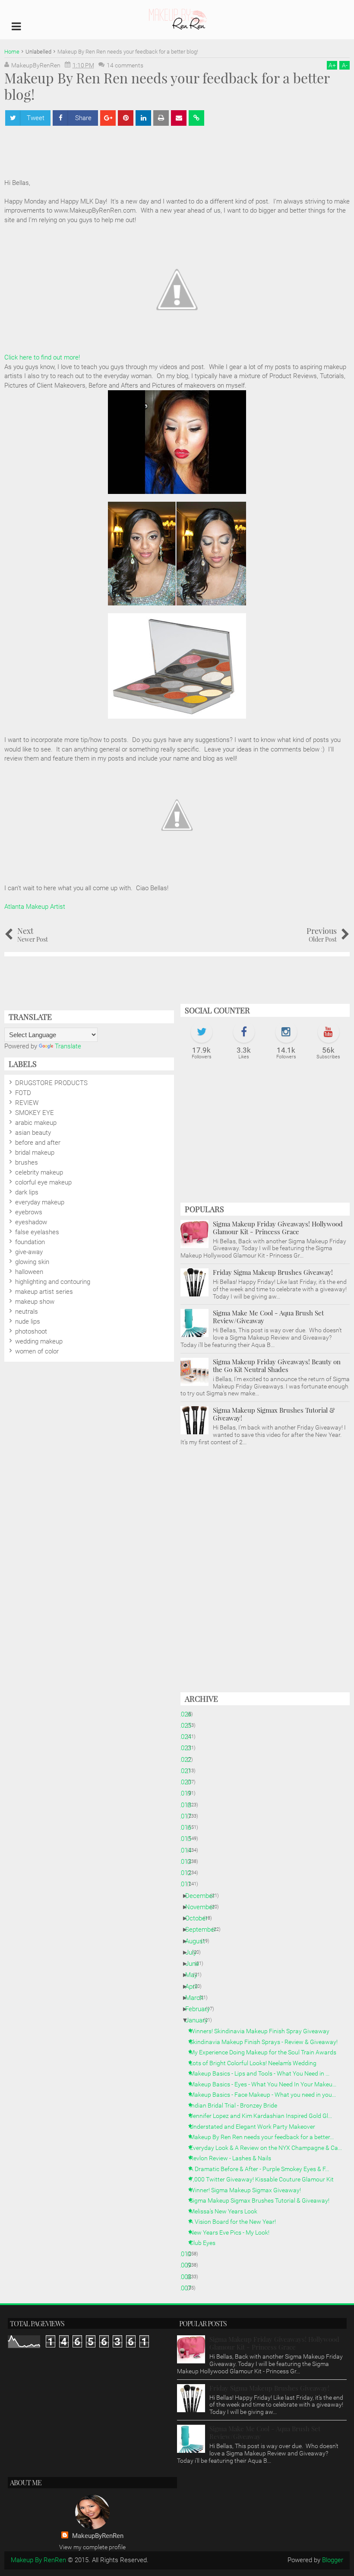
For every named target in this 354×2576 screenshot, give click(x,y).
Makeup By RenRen (38, 2560)
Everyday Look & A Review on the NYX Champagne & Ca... (269, 2148)
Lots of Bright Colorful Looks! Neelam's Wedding (256, 2063)
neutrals (27, 1312)
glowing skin (32, 1262)
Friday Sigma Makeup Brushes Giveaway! (273, 1272)
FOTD (23, 1093)
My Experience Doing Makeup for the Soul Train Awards (266, 2052)
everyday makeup (40, 1202)
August (198, 1941)
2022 (188, 1760)
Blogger (333, 2560)
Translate (68, 1046)
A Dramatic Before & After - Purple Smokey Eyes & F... (262, 2169)
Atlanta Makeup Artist (35, 907)
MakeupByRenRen (98, 2536)
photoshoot (31, 1331)
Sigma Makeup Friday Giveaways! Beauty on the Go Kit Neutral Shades (277, 1366)
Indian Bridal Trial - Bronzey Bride (237, 2105)
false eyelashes (37, 1232)
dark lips (27, 1192)
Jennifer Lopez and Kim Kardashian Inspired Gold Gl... (264, 2116)
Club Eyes (206, 2243)
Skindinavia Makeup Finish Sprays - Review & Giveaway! (267, 2042)
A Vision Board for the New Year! (236, 2222)
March (198, 1998)
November (203, 1907)
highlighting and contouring (53, 1282)
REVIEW (27, 1103)
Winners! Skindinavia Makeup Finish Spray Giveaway (263, 2031)
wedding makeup (39, 1341)
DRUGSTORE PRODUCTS (51, 1083)
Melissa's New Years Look (227, 2211)
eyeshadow (31, 1222)
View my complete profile (92, 2547)
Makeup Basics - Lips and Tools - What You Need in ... (263, 2073)
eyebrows (29, 1212)
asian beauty (33, 1133)
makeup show (35, 1302)
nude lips (28, 1321)
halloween (29, 1272)
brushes (27, 1162)
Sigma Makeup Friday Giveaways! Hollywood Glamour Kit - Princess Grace (278, 1228)
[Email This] (179, 118)
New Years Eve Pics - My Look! (233, 2232)
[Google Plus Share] (108, 118)
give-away (29, 1252)
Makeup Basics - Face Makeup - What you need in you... (266, 2095)
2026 (188, 1714)
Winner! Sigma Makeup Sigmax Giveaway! (248, 2190)
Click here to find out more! (42, 357)
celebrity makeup (39, 1172)
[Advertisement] (265, 1136)
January (200, 2020)
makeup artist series (44, 1292)
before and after (38, 1143)
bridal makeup (35, 1153)
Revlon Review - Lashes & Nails (234, 2158)
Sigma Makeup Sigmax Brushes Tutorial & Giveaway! (274, 1414)
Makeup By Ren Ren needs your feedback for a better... (265, 2137)
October (200, 1918)
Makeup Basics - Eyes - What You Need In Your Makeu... (266, 2084)
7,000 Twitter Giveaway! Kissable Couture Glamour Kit (265, 2179)
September (204, 1930)
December (203, 1896)
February (201, 2009)
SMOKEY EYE (35, 1113)
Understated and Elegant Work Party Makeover (256, 2127)
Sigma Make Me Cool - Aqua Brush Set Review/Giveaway (268, 1317)
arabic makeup (36, 1123)
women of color (37, 1351)
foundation (30, 1242)
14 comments (125, 65)
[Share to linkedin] (143, 118)
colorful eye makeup (43, 1182)
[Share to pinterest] (126, 118)
